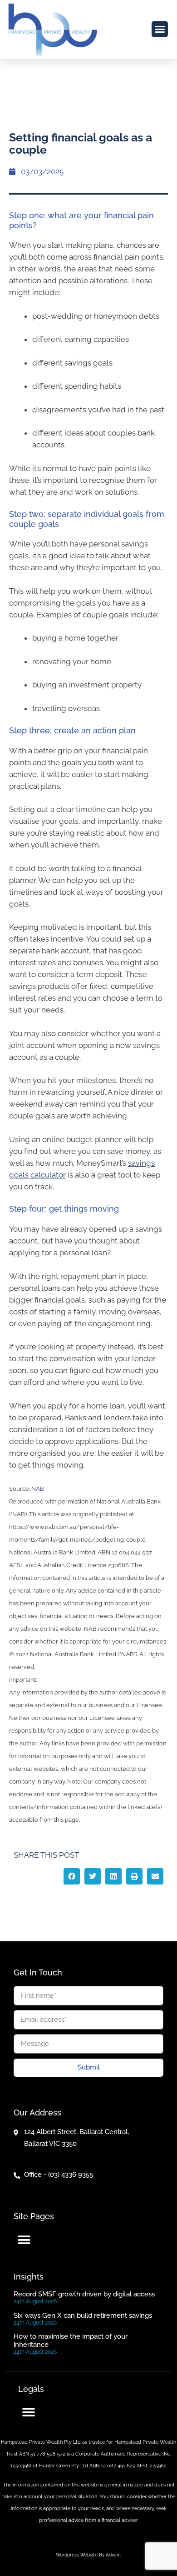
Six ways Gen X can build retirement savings (83, 2315)
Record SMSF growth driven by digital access (84, 2294)
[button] (160, 29)
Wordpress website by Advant (88, 2555)
